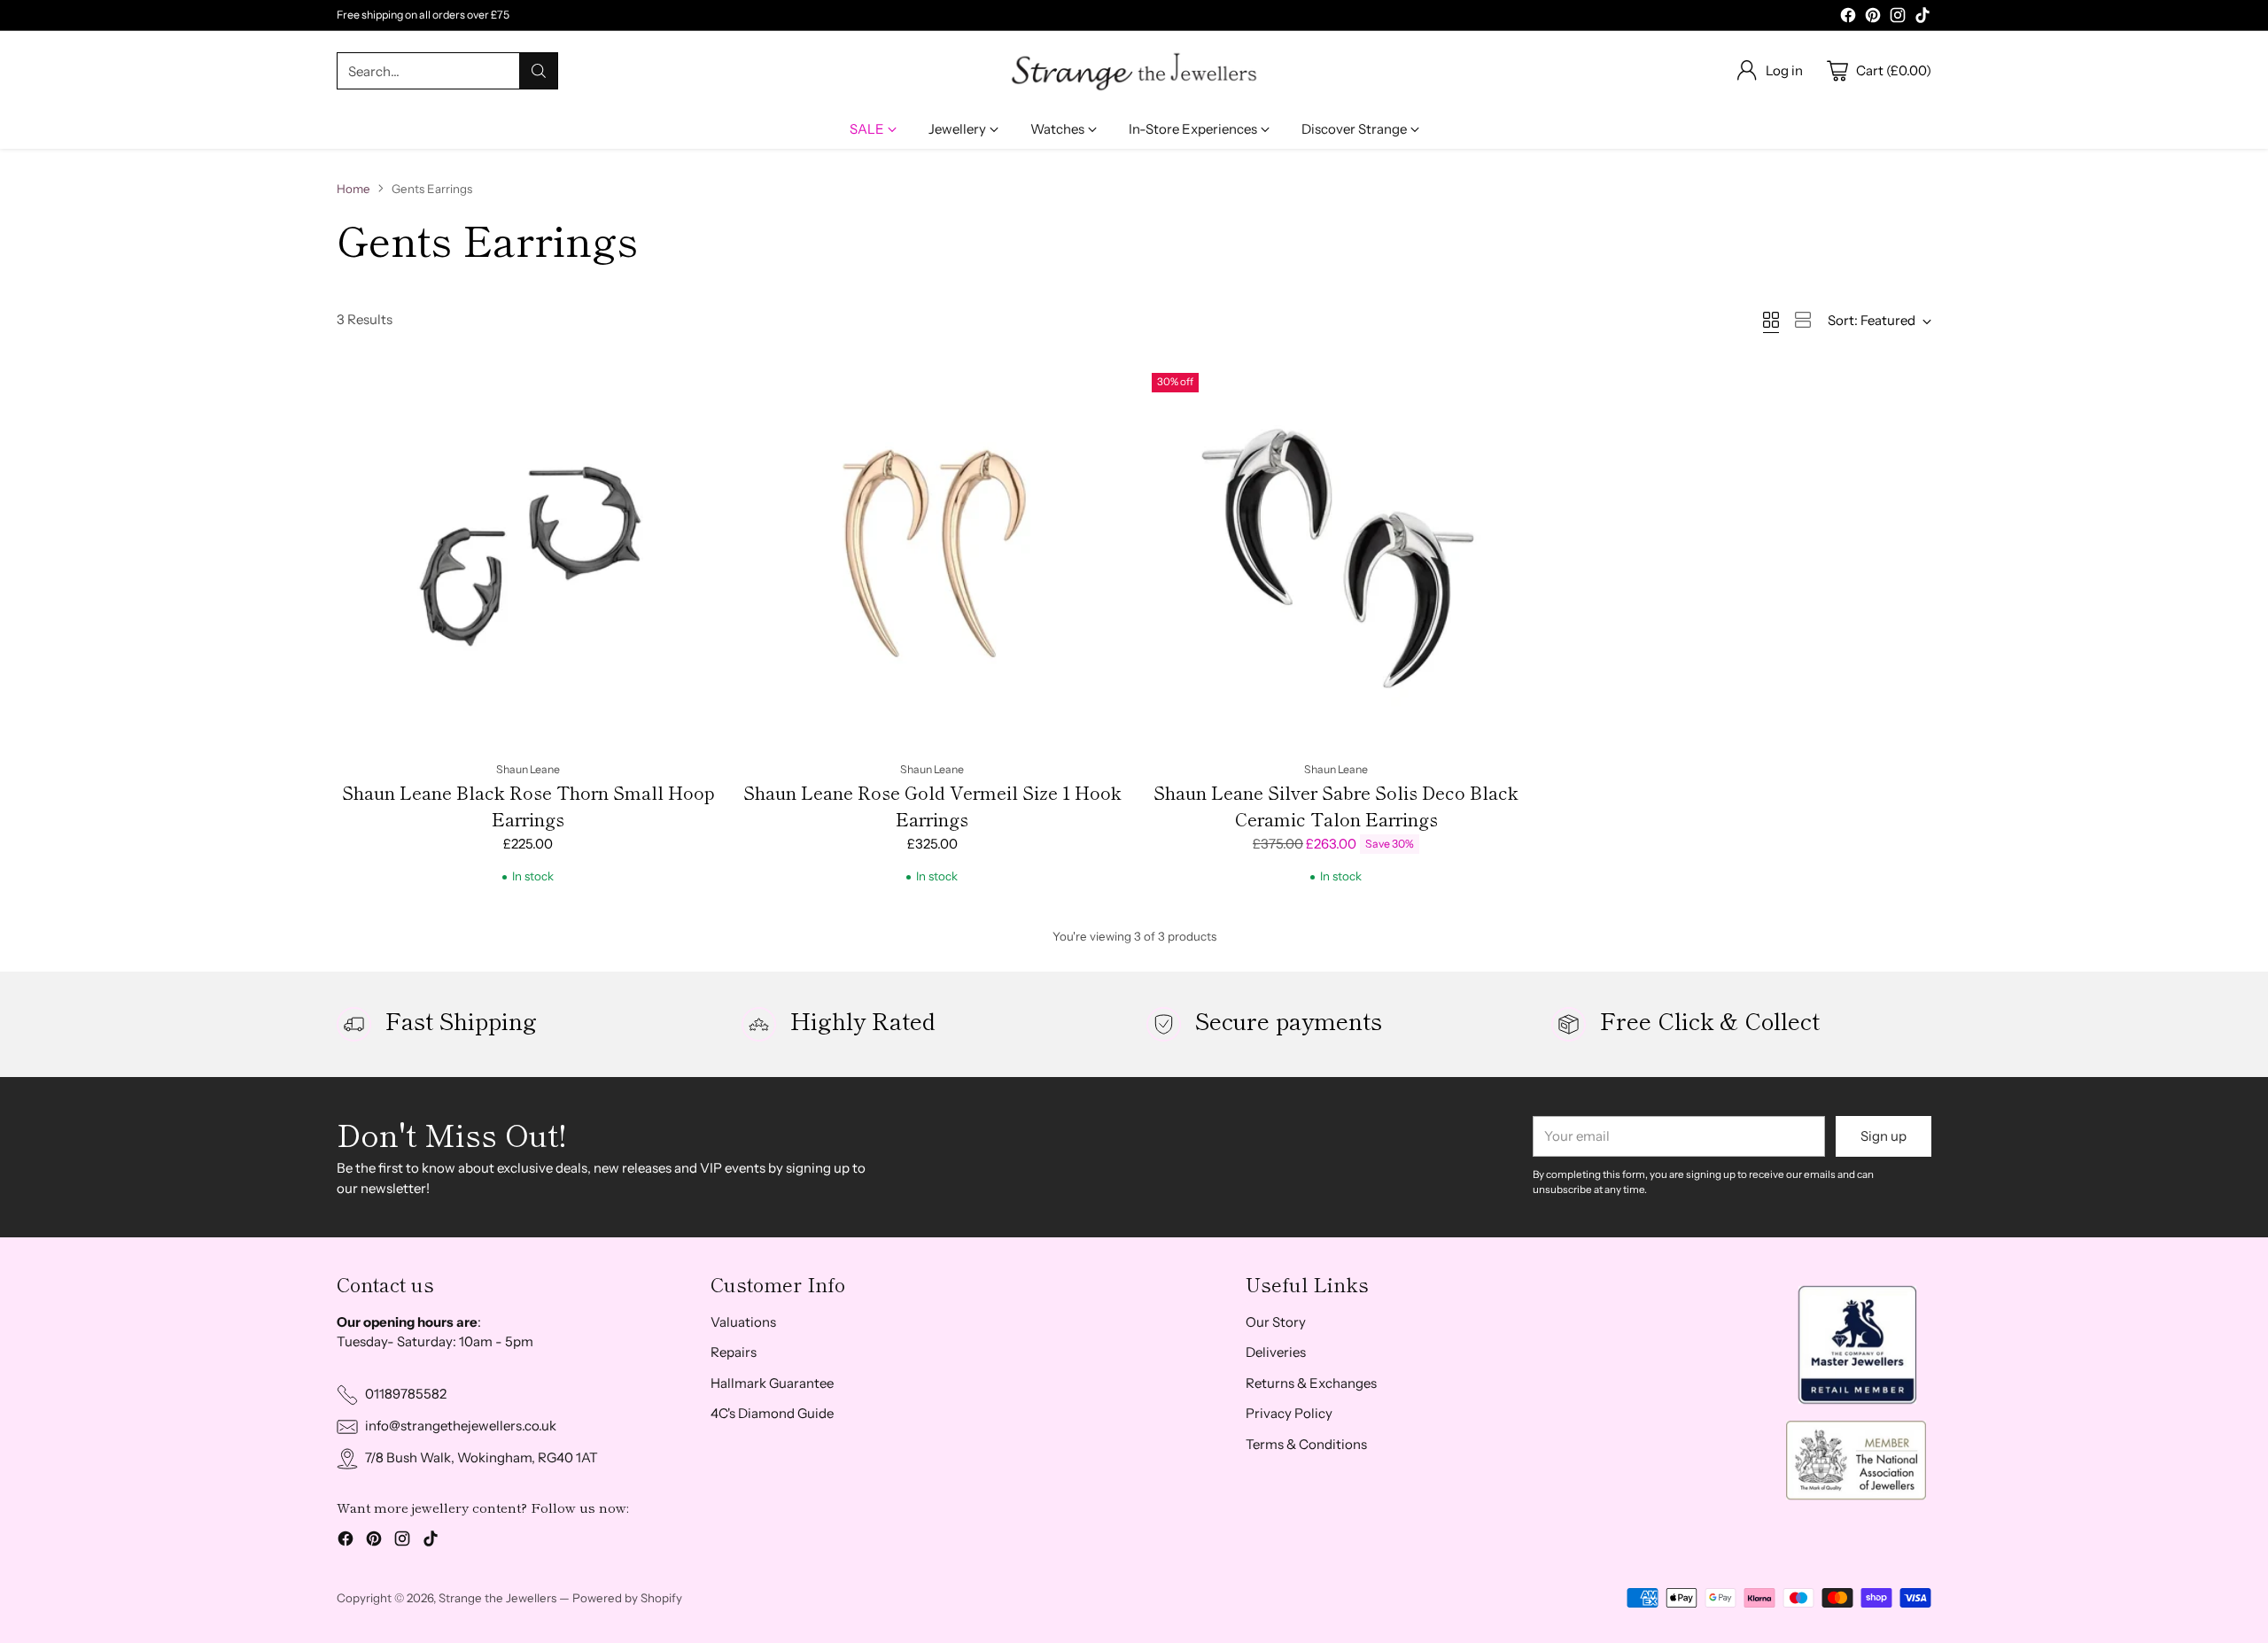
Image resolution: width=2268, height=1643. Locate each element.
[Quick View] (696, 389)
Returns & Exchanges (1311, 1383)
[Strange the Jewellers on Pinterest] (1873, 18)
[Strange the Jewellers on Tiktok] (1922, 18)
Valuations (743, 1322)
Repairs (734, 1352)
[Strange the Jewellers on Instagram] (1898, 18)
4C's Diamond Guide (772, 1413)
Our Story (1276, 1322)
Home (353, 189)
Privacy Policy (1289, 1413)
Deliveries (1276, 1352)
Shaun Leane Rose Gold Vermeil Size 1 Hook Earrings (932, 806)
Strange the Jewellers (497, 1598)
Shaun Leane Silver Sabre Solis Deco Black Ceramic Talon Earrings (1336, 806)
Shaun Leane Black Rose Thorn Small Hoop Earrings (528, 806)
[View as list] (1803, 320)
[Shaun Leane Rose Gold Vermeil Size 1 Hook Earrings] (932, 557)
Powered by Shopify (627, 1598)
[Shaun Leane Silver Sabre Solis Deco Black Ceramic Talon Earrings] (1336, 557)
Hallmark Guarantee (772, 1383)
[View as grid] (1771, 320)
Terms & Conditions (1306, 1444)
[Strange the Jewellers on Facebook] (1848, 18)
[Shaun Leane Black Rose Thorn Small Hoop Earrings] (528, 557)
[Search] (539, 71)
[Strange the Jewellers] (1134, 71)
